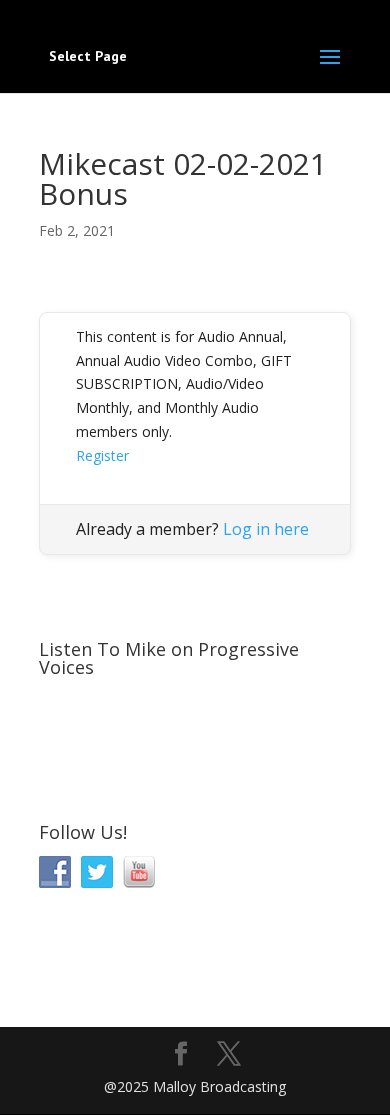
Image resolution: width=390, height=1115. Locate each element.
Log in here (266, 529)
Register (102, 455)
